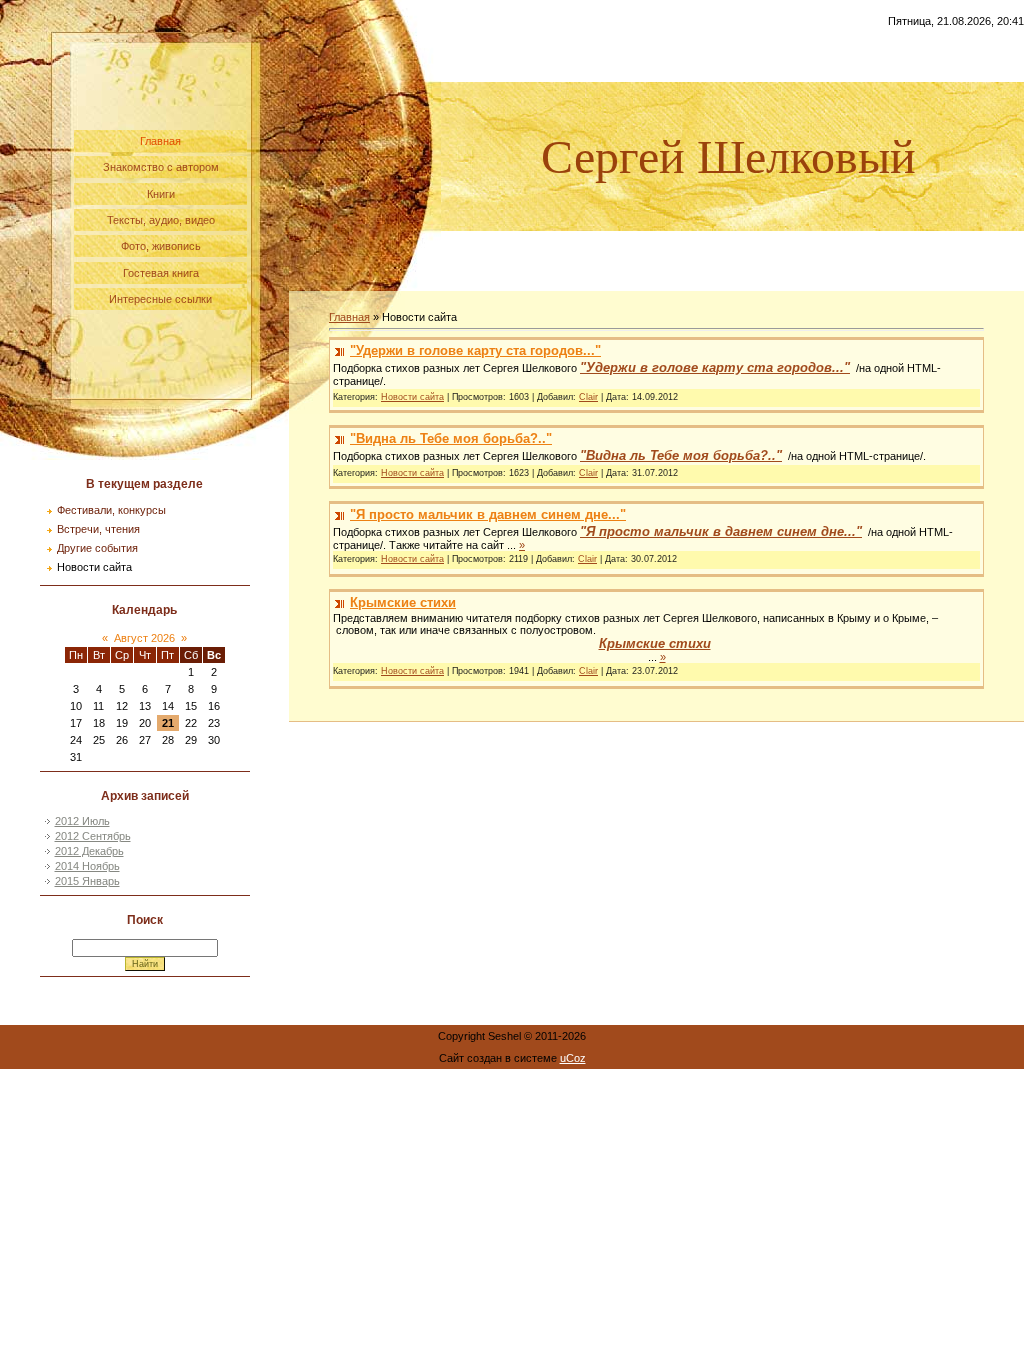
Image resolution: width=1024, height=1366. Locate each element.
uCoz (573, 1058)
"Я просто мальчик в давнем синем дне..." (488, 514)
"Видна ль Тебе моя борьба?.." (451, 438)
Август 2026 (144, 638)
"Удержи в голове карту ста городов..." (475, 350)
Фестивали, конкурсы (111, 510)
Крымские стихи (403, 602)
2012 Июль (82, 821)
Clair (588, 397)
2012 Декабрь (89, 851)
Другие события (97, 548)
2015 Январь (87, 881)
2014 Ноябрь (87, 866)
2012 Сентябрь (93, 836)
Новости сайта (94, 567)
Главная (349, 317)
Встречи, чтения (98, 529)
